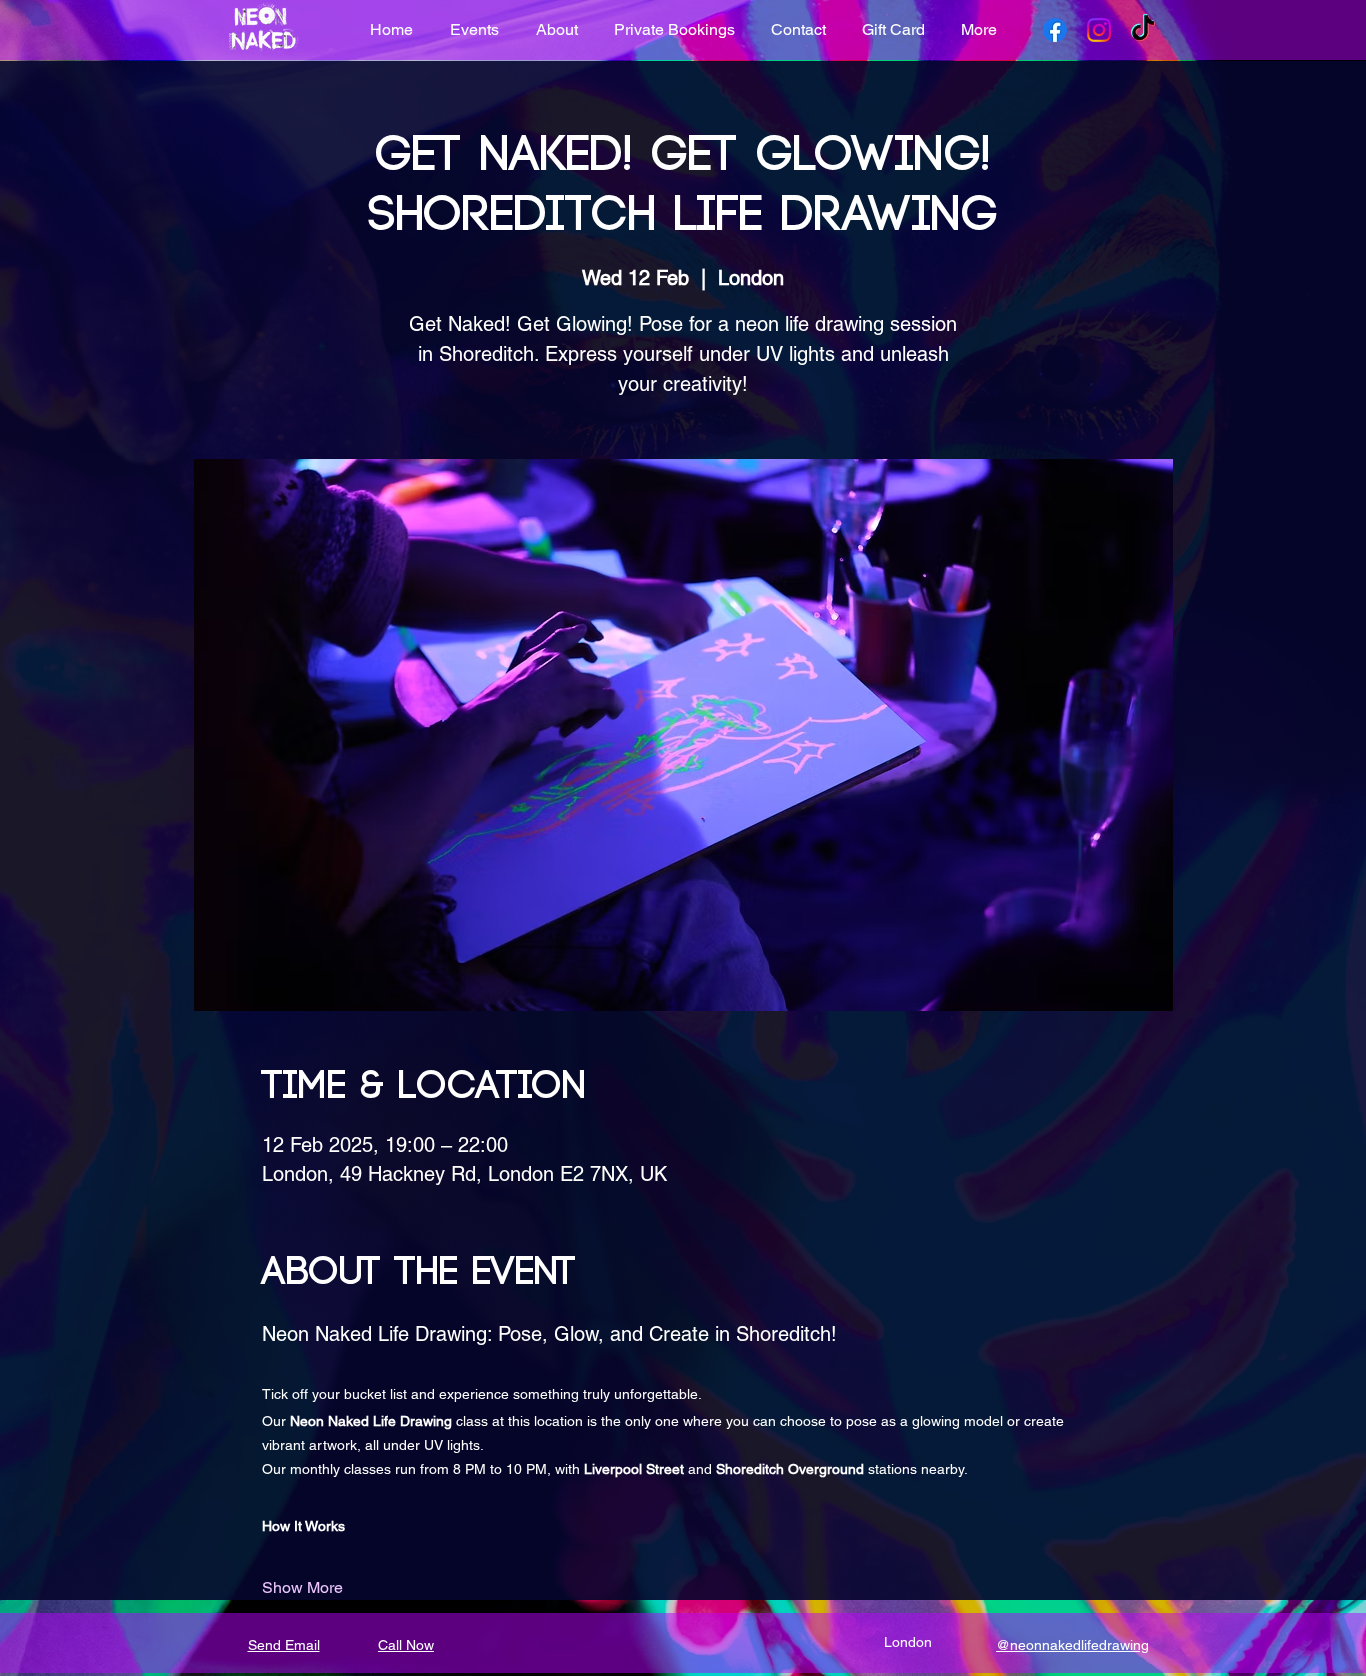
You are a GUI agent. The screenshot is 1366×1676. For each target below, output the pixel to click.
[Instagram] (1099, 30)
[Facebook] (1055, 30)
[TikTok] (1143, 30)
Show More (302, 1587)
